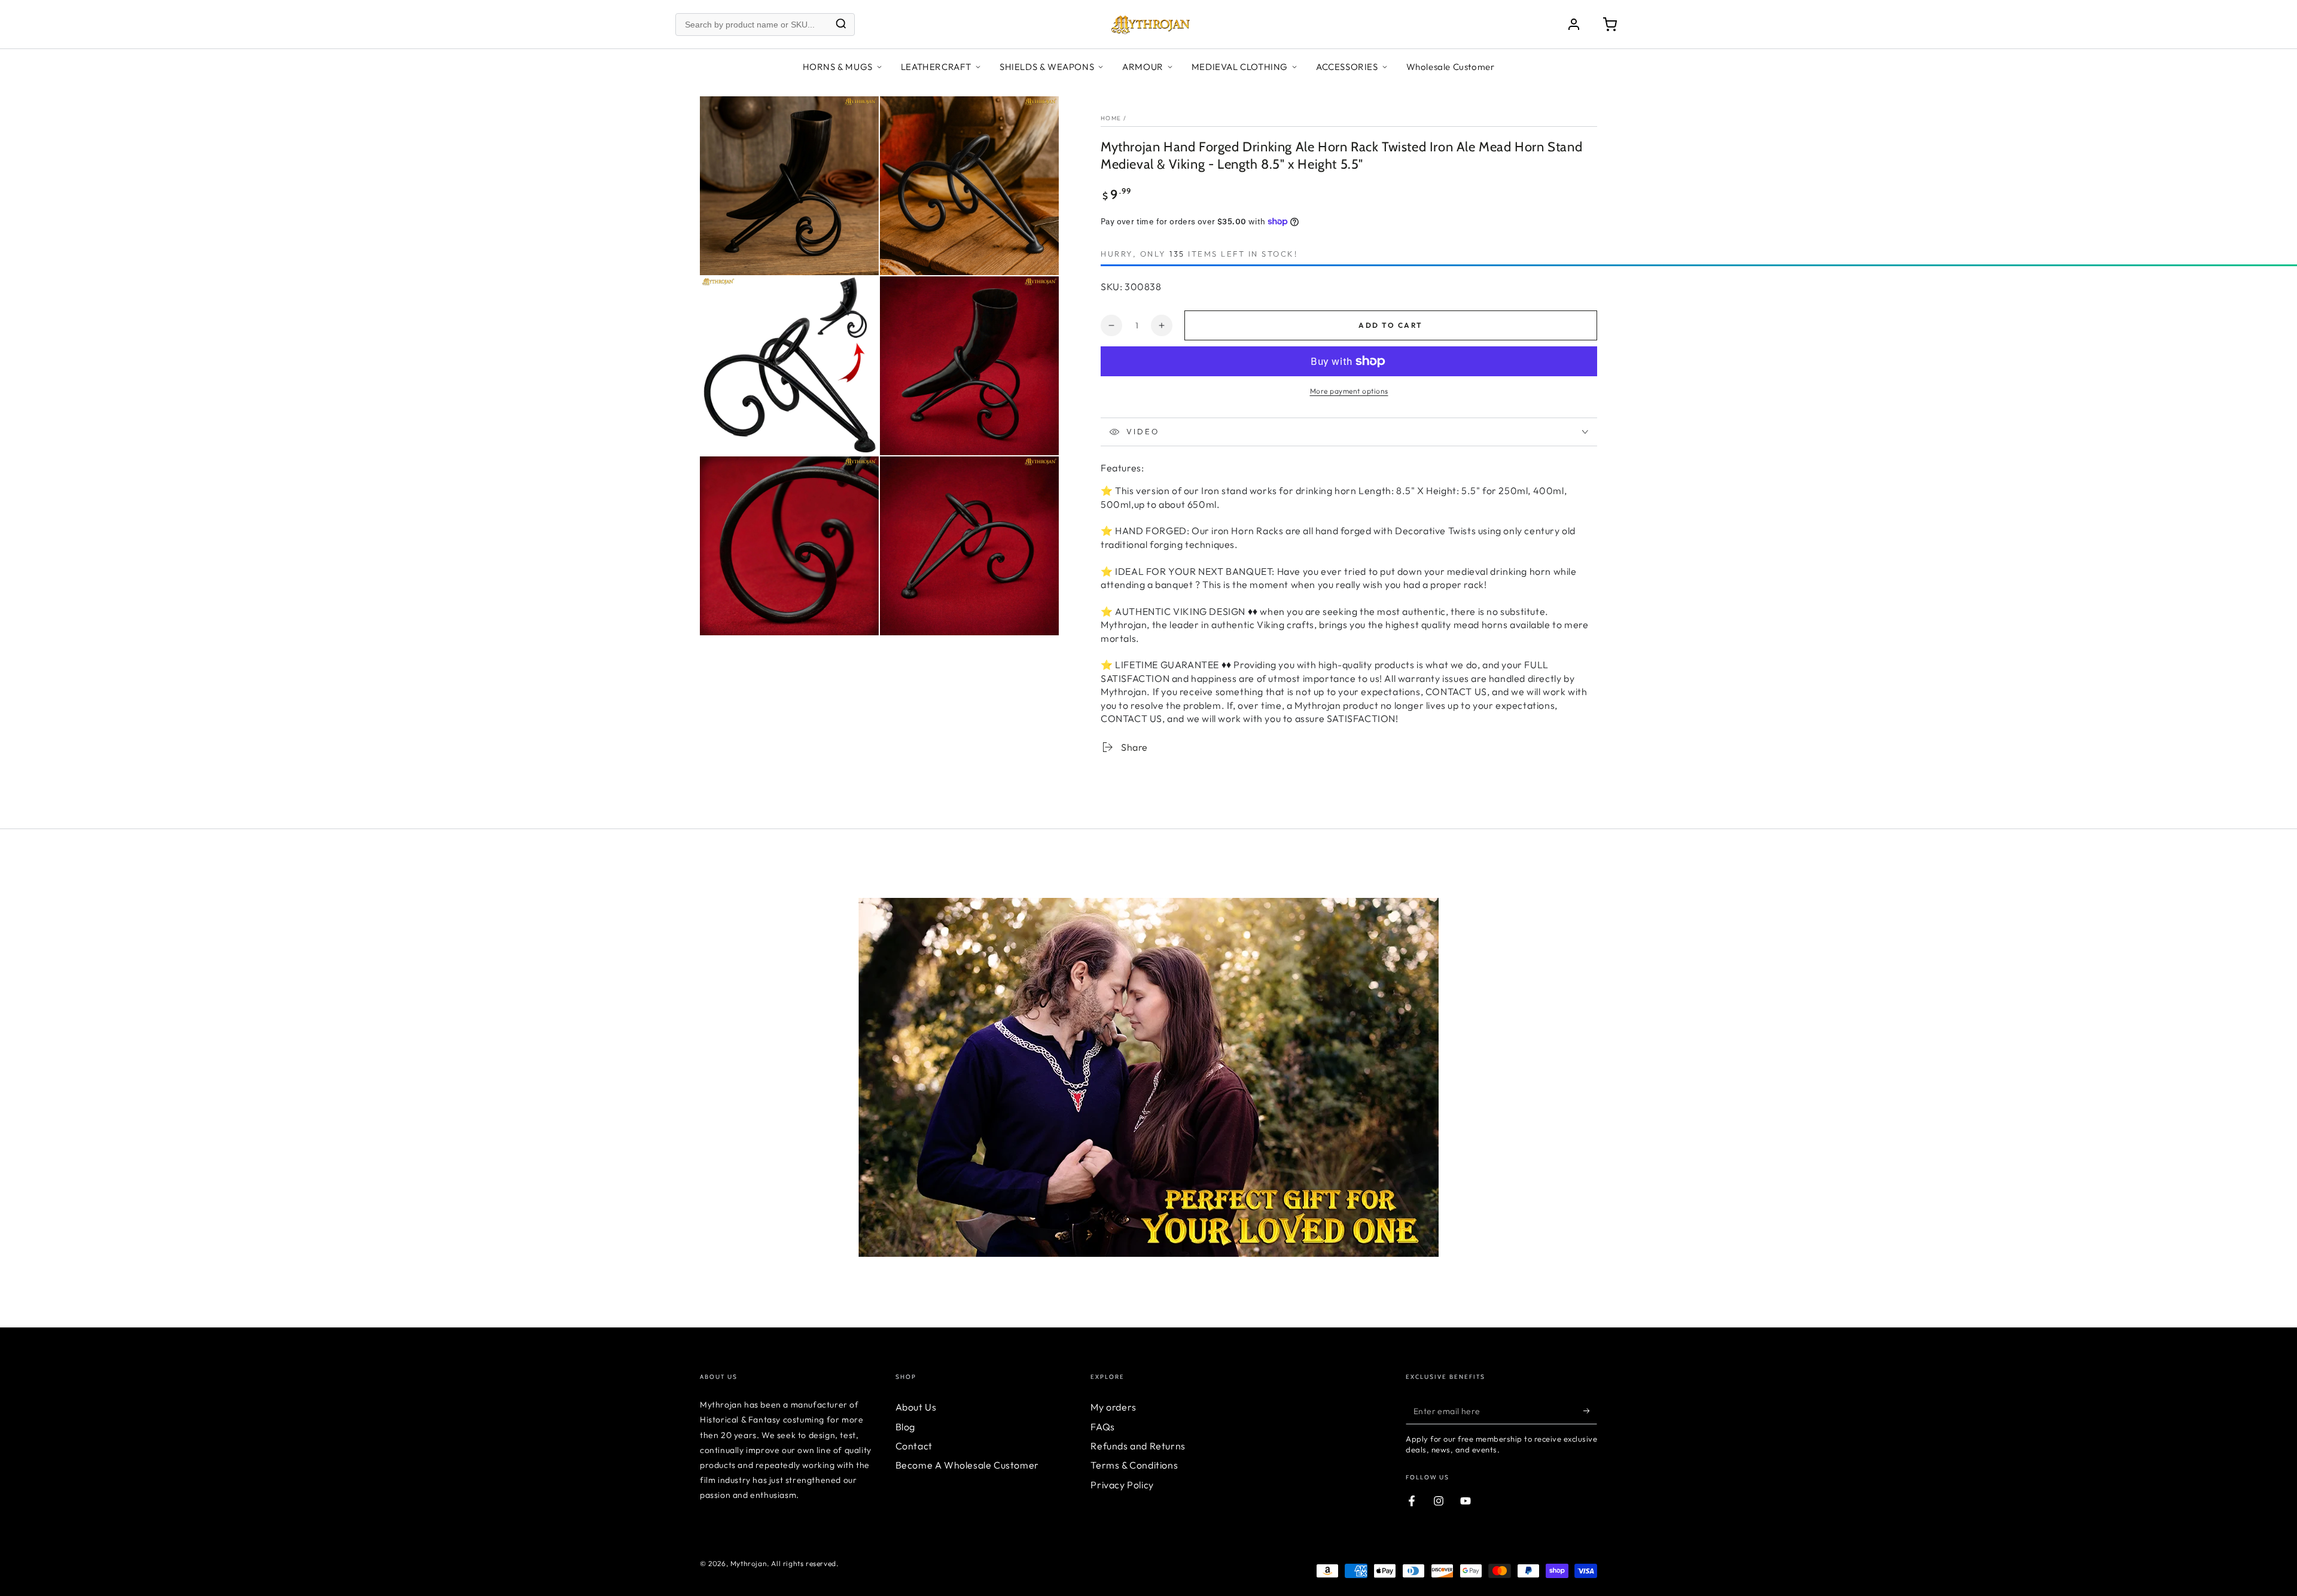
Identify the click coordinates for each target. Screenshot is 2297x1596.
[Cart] (1610, 25)
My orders (1113, 1407)
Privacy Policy (1122, 1485)
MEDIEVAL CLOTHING (1240, 67)
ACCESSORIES (1347, 67)
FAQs (1102, 1427)
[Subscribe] (1590, 1411)
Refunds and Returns (1138, 1446)
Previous (691, 1059)
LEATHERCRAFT (936, 67)
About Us (916, 1407)
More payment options (1349, 391)
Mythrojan (749, 1563)
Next (1606, 1059)
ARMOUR (1143, 67)
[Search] (841, 24)
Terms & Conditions (1134, 1465)
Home (1111, 118)
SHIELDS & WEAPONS (1047, 67)
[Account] (1574, 25)
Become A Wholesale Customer (967, 1465)
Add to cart (1390, 325)
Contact (914, 1446)
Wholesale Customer (1451, 67)
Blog (905, 1427)
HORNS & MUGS (838, 67)
